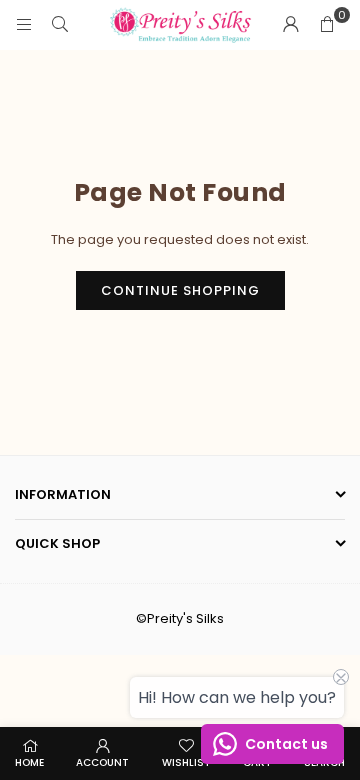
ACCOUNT (102, 762)
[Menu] (24, 24)
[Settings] (291, 25)
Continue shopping (180, 290)
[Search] (60, 24)
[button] (327, 25)
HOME (29, 762)
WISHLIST (186, 762)
